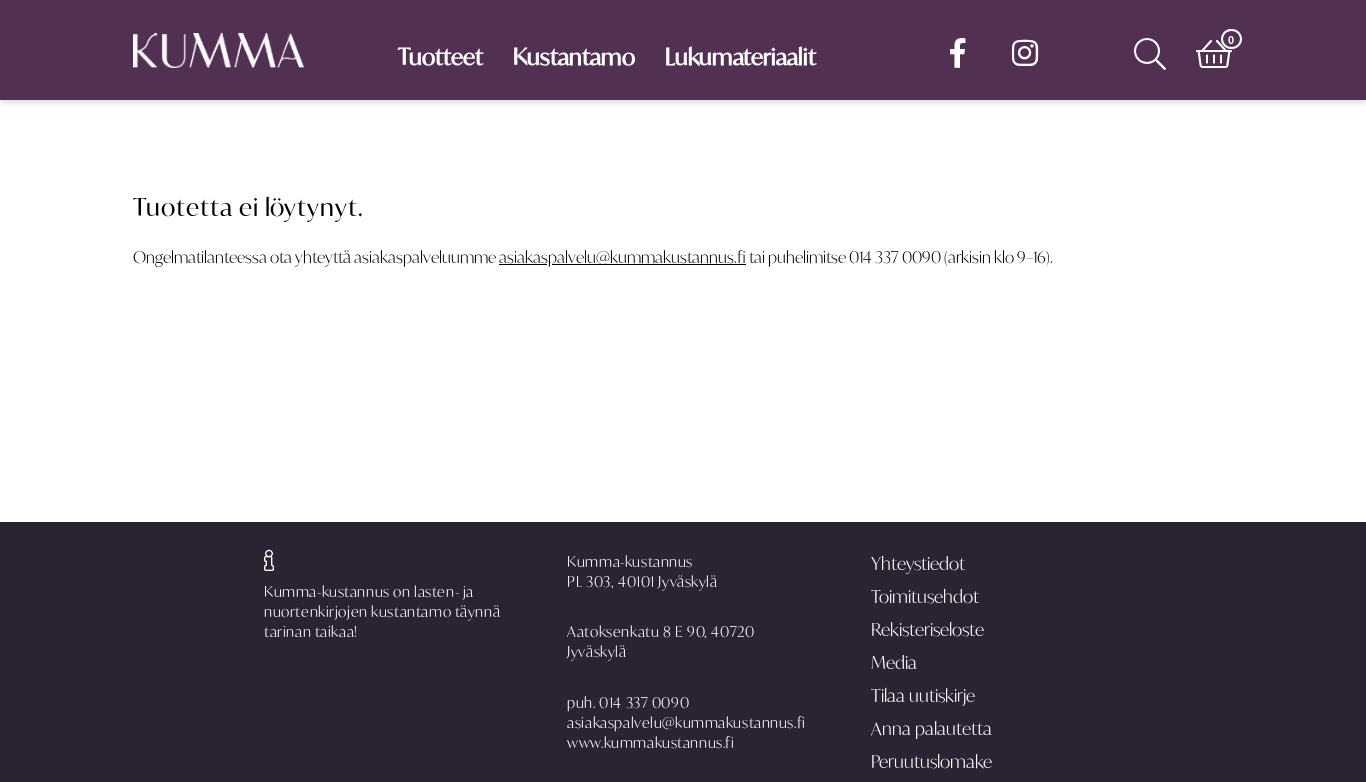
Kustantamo (574, 56)
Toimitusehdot (925, 596)
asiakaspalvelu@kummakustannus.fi (622, 257)
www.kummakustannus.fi (650, 742)
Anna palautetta (931, 728)
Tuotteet (440, 56)
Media (894, 662)
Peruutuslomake (931, 761)
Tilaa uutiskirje (923, 695)
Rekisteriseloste (927, 629)
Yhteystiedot (918, 563)
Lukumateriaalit (740, 56)
